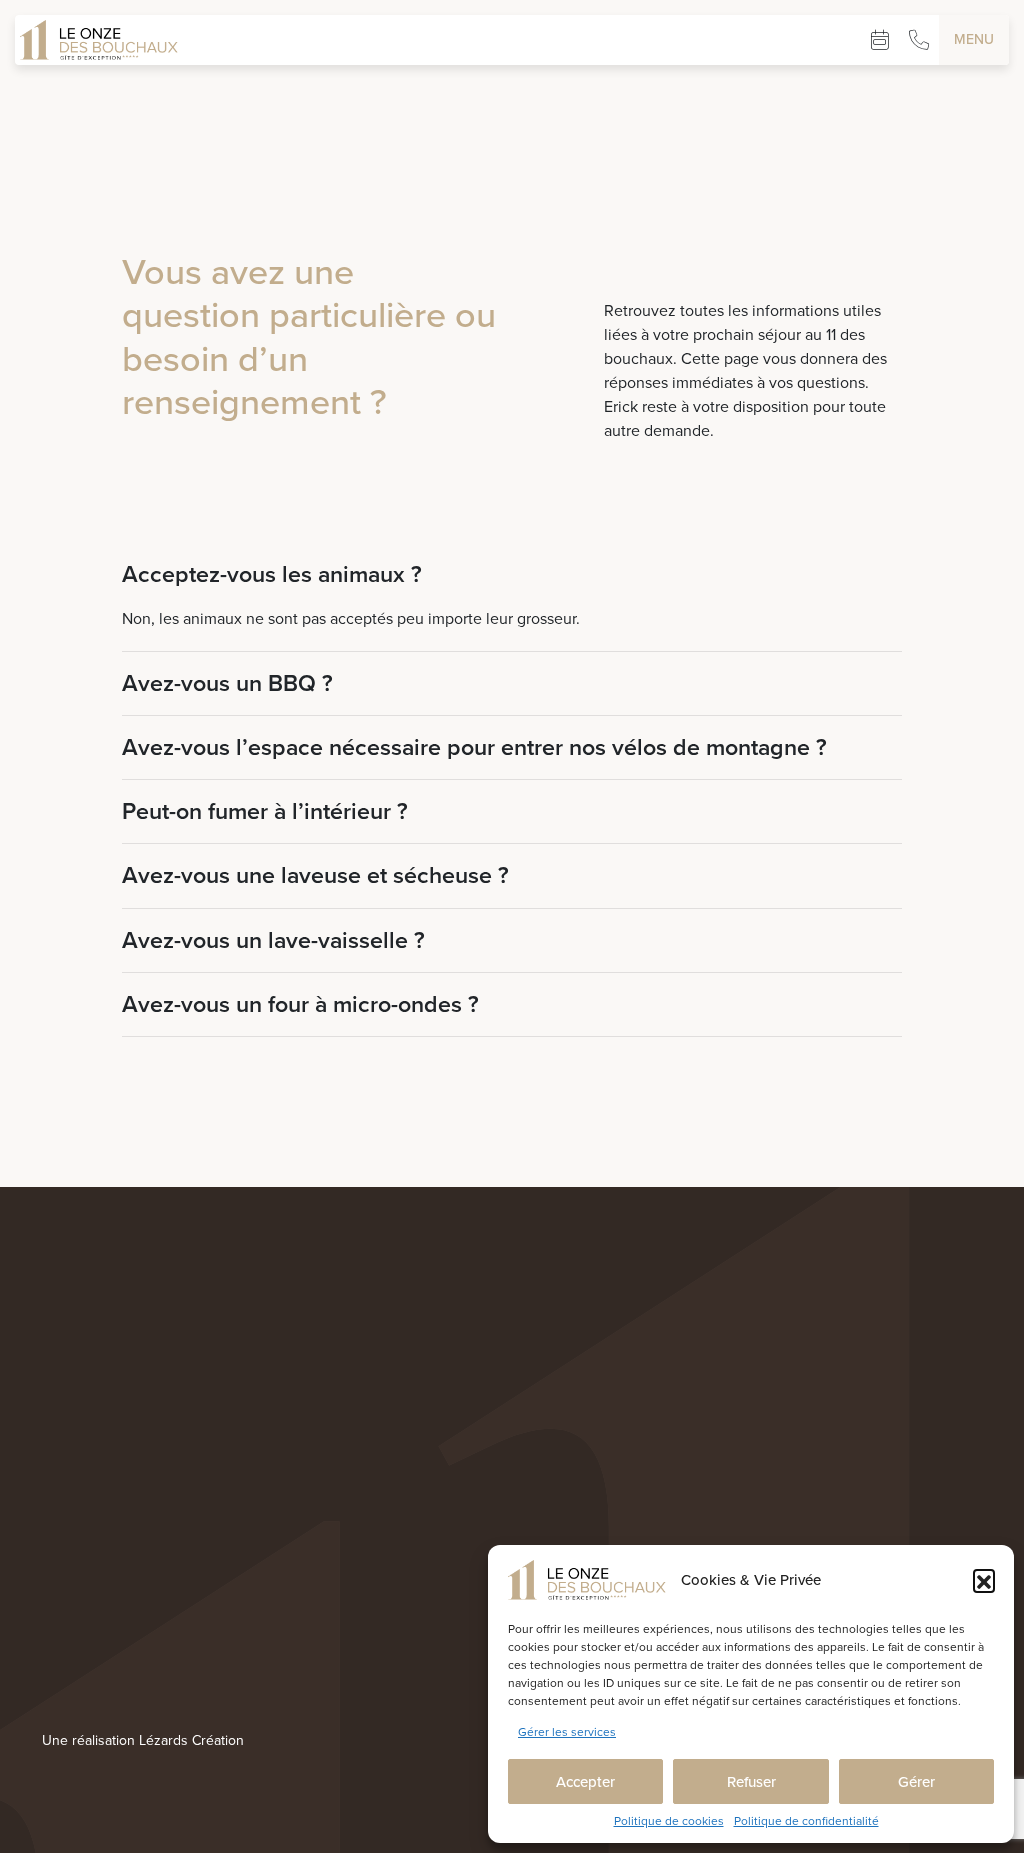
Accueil (467, 1589)
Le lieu (465, 1645)
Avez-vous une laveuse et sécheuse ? (315, 875)
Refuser (751, 1782)
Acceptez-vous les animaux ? (272, 574)
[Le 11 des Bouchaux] (99, 40)
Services (471, 1673)
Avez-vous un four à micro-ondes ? (300, 1004)
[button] (984, 1580)
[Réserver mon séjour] (880, 40)
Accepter (585, 1782)
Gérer (916, 1782)
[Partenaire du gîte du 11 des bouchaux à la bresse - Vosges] (82, 1734)
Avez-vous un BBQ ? (227, 683)
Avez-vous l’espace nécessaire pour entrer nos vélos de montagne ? (474, 747)
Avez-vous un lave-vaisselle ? (273, 940)
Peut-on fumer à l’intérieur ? (265, 811)
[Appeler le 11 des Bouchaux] (919, 40)
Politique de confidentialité (806, 1821)
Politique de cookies (669, 1821)
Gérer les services (567, 1732)
